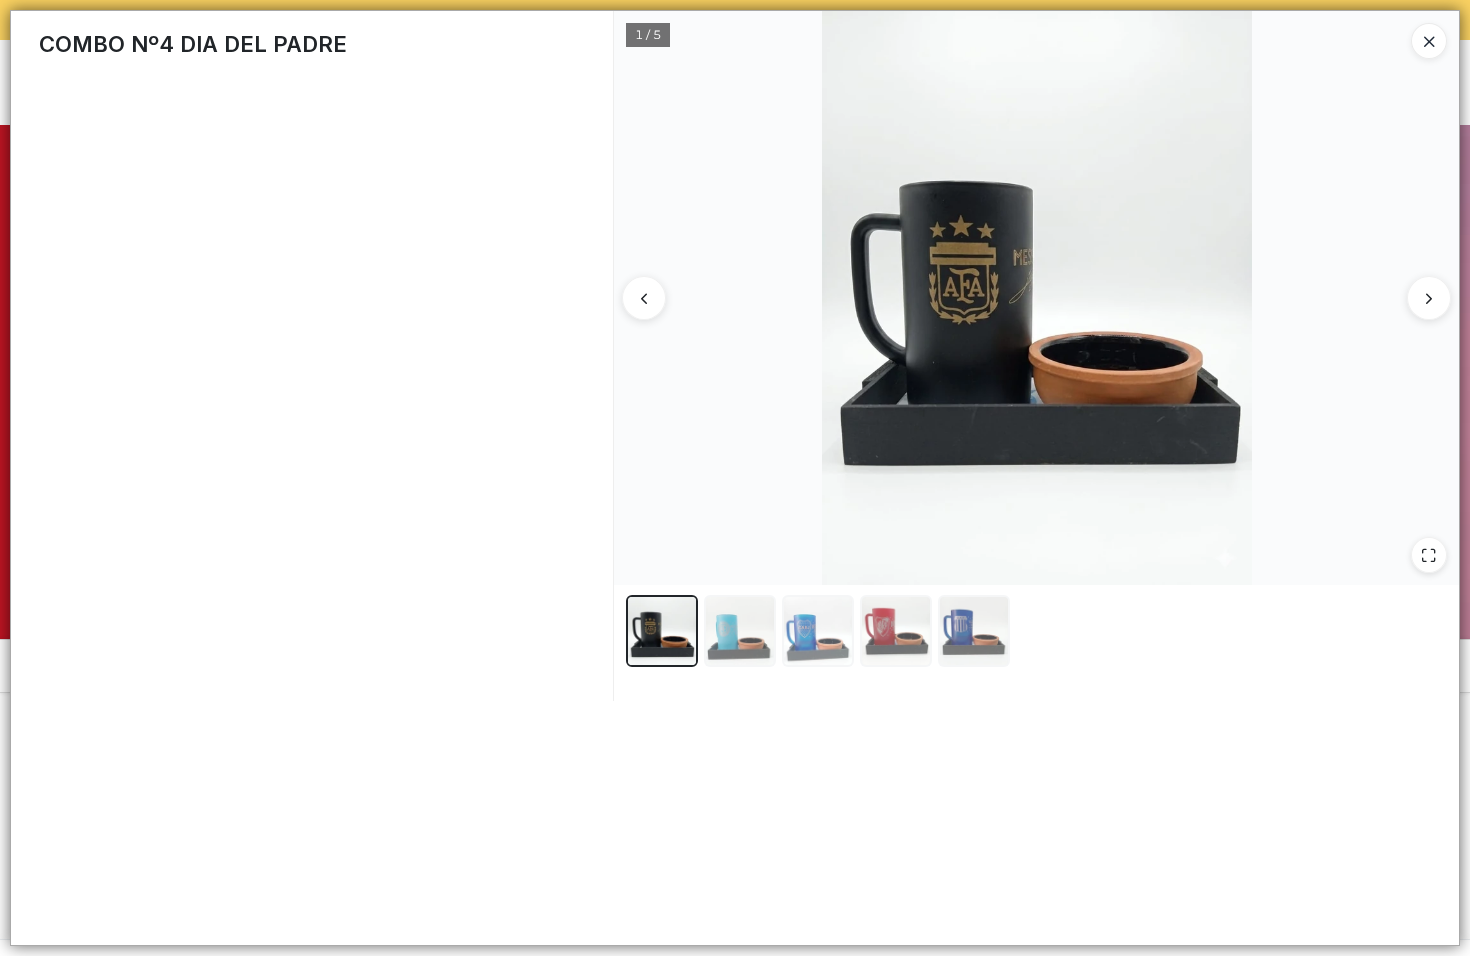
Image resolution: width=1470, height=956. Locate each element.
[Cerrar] (1429, 41)
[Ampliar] (1429, 555)
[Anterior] (644, 298)
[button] (662, 631)
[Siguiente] (1429, 298)
